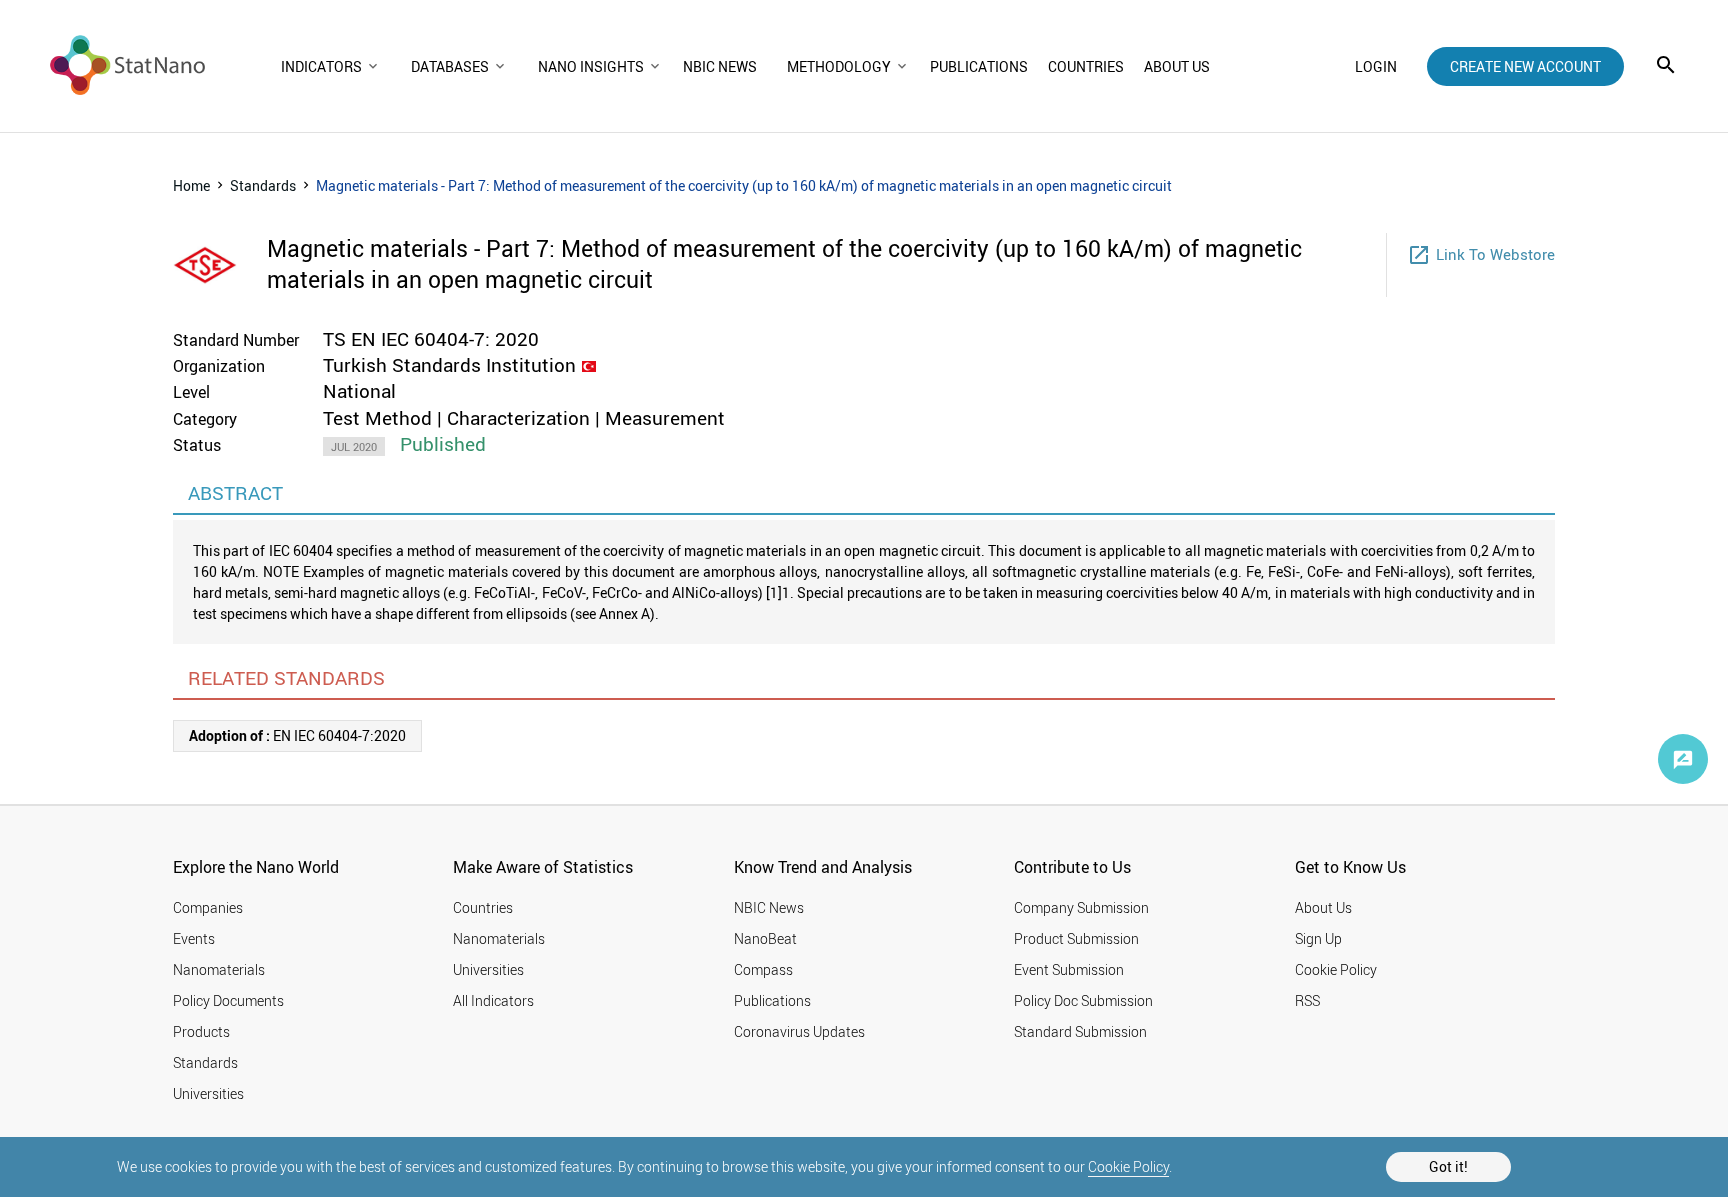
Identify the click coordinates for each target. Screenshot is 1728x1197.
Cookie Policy (1128, 1166)
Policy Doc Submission (1083, 1000)
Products (201, 1031)
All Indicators (493, 1000)
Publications (772, 1000)
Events (194, 938)
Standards (263, 185)
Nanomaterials (219, 969)
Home (191, 185)
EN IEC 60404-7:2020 (297, 735)
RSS (1307, 1000)
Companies (208, 907)
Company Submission (1081, 907)
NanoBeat (765, 938)
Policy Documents (228, 1000)
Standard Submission (1080, 1031)
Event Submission (1069, 969)
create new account (1525, 66)
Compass (763, 969)
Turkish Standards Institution (449, 365)
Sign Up (1318, 938)
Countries (483, 907)
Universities (208, 1093)
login (1376, 66)
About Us (1323, 907)
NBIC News (769, 907)
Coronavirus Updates (799, 1031)
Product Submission (1076, 938)
